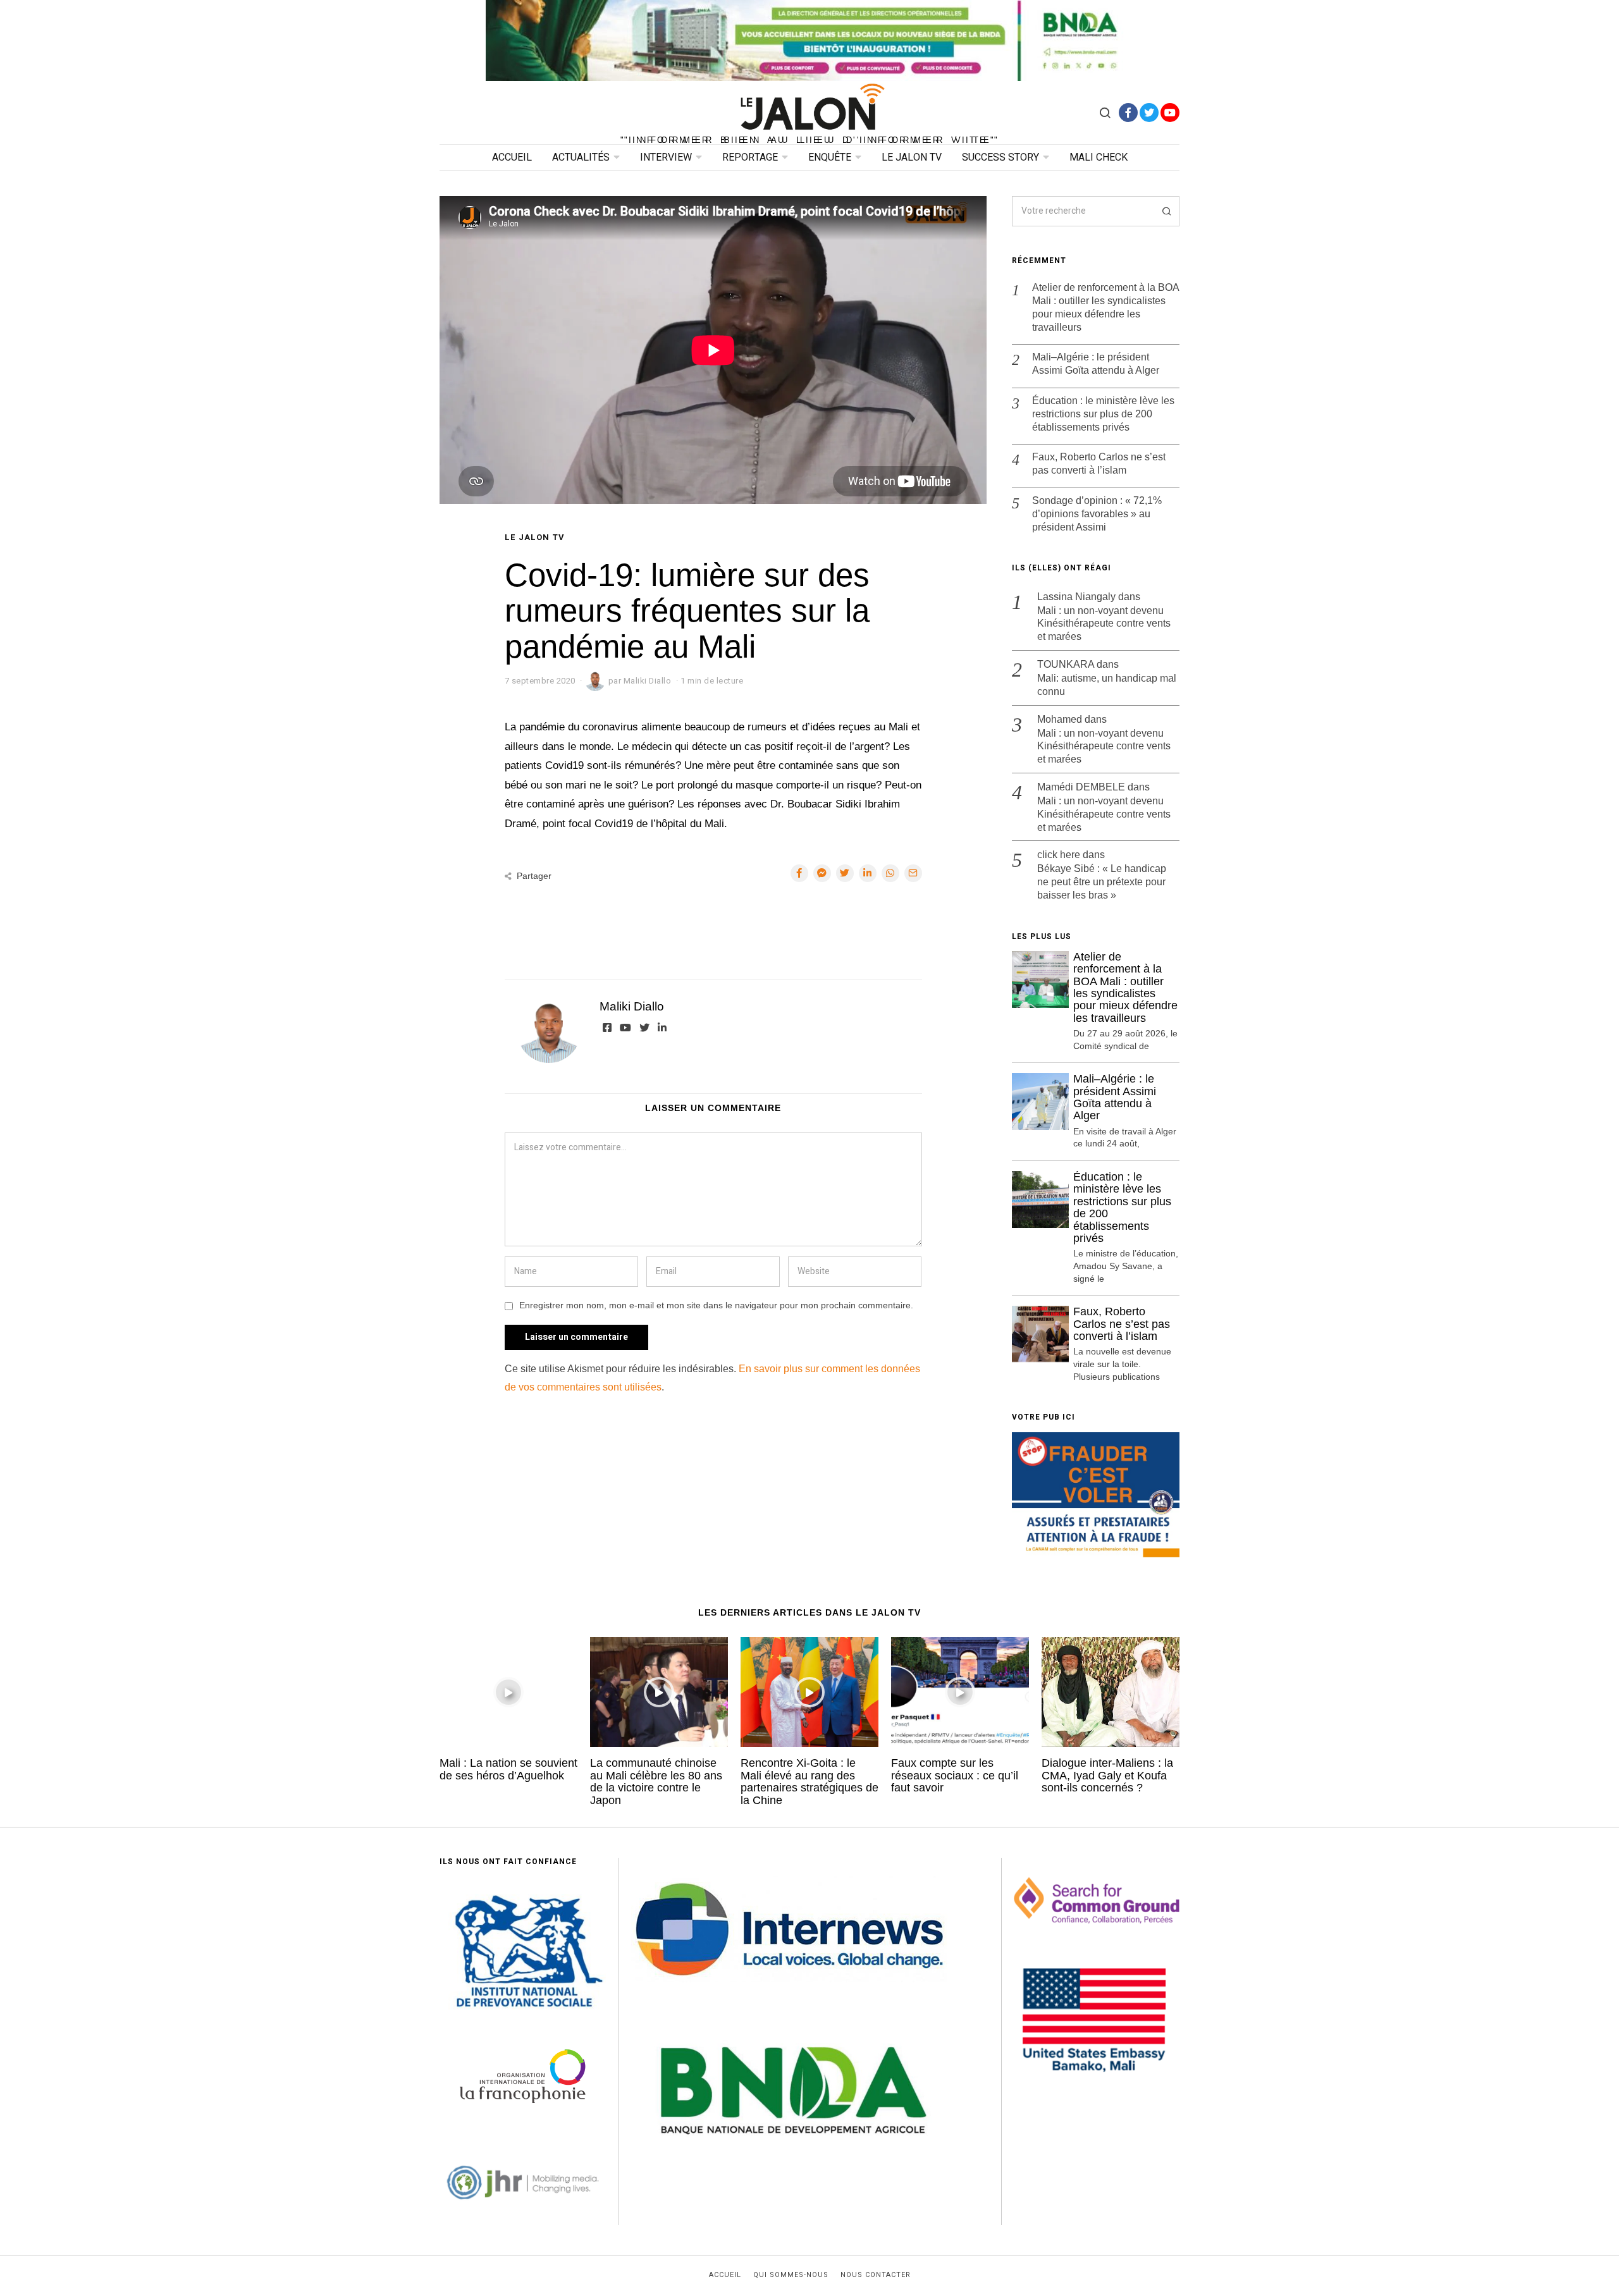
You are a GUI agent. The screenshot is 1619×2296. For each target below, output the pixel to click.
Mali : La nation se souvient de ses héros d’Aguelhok (508, 1769)
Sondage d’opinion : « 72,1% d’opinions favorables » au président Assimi (1097, 514)
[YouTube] (1170, 113)
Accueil (512, 157)
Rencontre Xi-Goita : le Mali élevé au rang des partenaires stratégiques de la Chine (809, 1781)
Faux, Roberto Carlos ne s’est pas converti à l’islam (1099, 463)
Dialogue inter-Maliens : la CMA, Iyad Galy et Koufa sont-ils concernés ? (1107, 1775)
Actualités (581, 157)
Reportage (750, 157)
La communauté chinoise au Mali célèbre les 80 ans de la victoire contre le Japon (656, 1781)
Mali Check (1099, 157)
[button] (1164, 211)
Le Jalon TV (912, 157)
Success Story (1000, 157)
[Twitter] (1149, 113)
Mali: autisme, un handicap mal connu (1107, 685)
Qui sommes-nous (791, 2275)
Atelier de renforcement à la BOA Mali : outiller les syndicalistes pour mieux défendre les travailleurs (1105, 307)
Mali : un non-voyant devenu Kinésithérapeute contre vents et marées (1104, 624)
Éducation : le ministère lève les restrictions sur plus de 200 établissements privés (1103, 414)
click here (1059, 855)
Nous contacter (876, 2275)
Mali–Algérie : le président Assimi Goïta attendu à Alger (1096, 364)
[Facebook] (1128, 113)
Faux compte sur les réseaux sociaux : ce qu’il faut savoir (955, 1775)
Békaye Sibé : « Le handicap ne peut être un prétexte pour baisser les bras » (1102, 882)
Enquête (830, 157)
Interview (666, 157)
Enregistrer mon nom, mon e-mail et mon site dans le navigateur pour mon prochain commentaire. (716, 1305)
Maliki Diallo (632, 1006)
